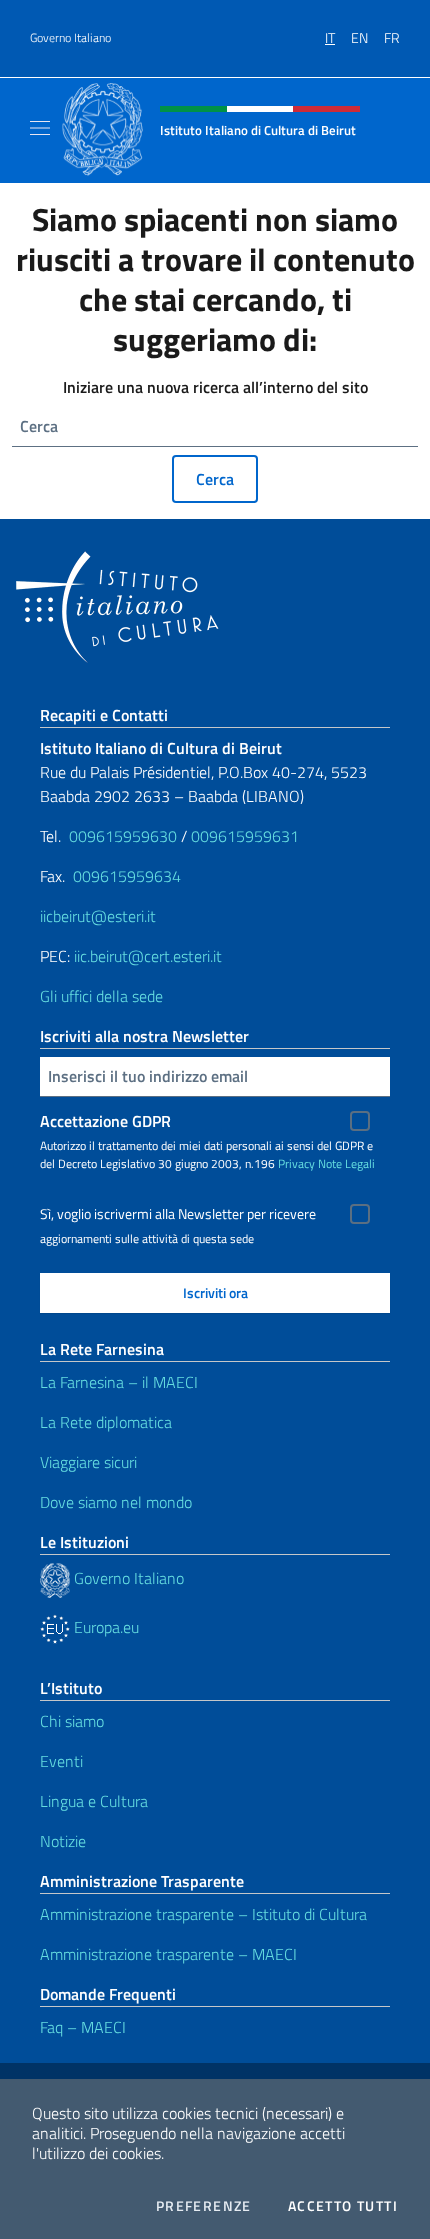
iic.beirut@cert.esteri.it (148, 956)
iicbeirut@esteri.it (98, 916)
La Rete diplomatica (106, 1422)
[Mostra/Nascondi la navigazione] (40, 128)
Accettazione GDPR (105, 1121)
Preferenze (204, 2206)
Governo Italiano (70, 38)
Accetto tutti (343, 2206)
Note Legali (346, 1163)
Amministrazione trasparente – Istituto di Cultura (203, 1914)
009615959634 (127, 876)
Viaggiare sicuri (88, 1462)
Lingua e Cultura (94, 1801)
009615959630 (123, 836)
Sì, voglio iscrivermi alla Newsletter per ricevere (178, 1214)
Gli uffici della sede (101, 996)
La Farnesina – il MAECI (119, 1382)
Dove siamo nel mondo (116, 1502)
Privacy (296, 1163)
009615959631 (245, 836)
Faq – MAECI (83, 2027)
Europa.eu (104, 1627)
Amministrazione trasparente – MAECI (168, 1954)
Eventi (61, 1761)
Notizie (63, 1841)
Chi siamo (72, 1721)
